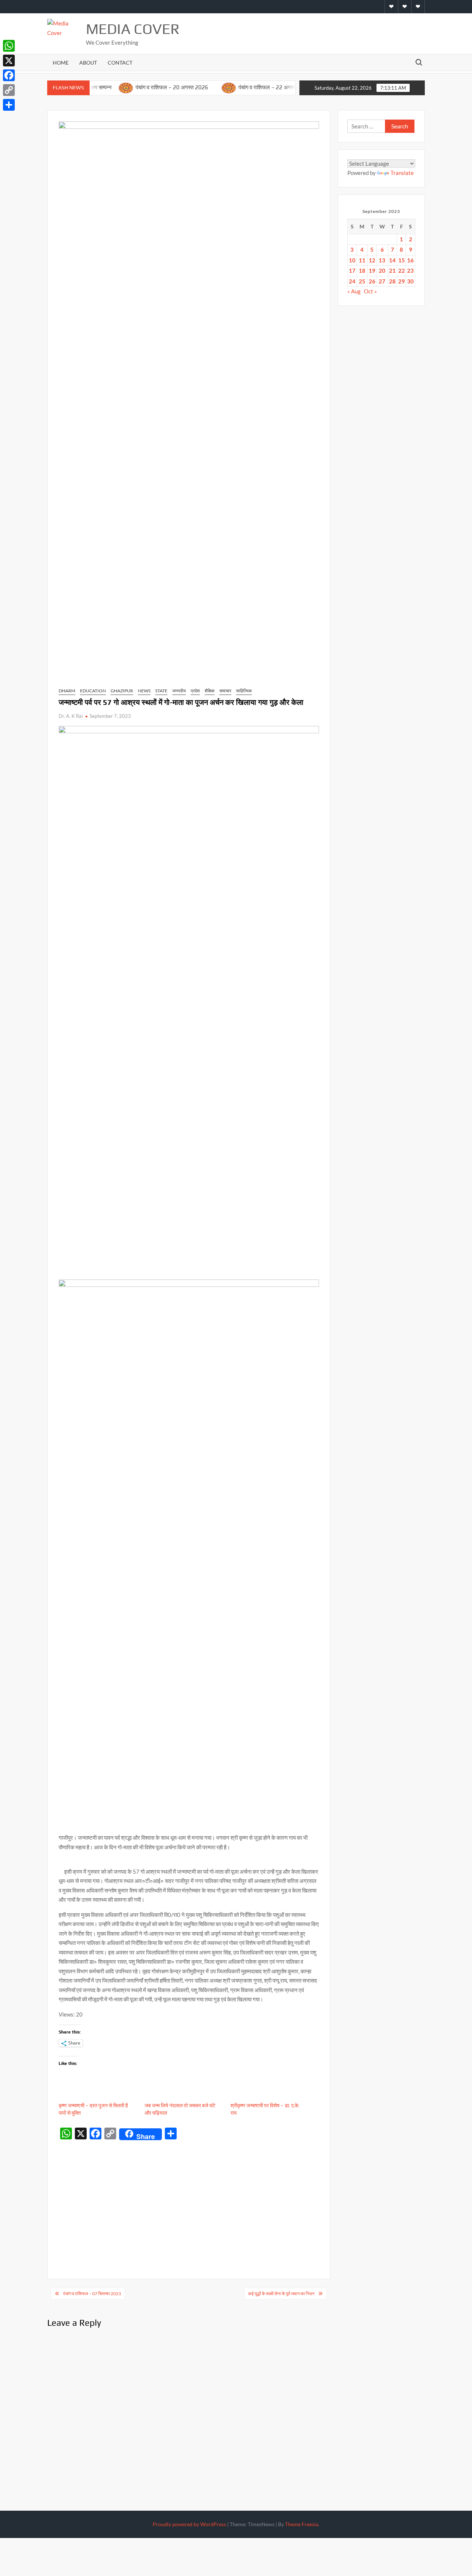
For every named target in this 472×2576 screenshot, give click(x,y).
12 (372, 260)
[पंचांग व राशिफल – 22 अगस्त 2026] (197, 87)
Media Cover (133, 29)
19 (372, 271)
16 (410, 260)
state (161, 691)
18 (362, 271)
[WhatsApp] (9, 46)
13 (382, 260)
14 (392, 260)
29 (402, 281)
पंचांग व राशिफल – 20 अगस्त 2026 (140, 87)
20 (382, 271)
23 (410, 271)
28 (392, 281)
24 (352, 281)
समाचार (225, 691)
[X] (9, 61)
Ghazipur (122, 691)
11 (362, 260)
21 (392, 271)
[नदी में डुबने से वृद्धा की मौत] (294, 87)
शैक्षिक (210, 691)
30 (410, 281)
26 (372, 281)
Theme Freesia (302, 2524)
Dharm (67, 691)
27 (382, 281)
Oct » (370, 291)
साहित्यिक (244, 691)
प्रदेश (195, 691)
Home (61, 63)
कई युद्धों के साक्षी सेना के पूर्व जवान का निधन (281, 2293)
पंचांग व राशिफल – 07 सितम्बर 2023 (92, 2293)
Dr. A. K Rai (71, 716)
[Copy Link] (9, 90)
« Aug (354, 291)
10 (352, 260)
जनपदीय (179, 691)
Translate (402, 173)
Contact (120, 63)
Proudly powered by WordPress (189, 2524)
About (88, 63)
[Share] (9, 105)
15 (402, 260)
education (93, 691)
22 (402, 271)
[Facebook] (9, 75)
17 (352, 271)
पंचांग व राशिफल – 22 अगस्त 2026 (243, 87)
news (144, 691)
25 (362, 281)
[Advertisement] (189, 2198)
